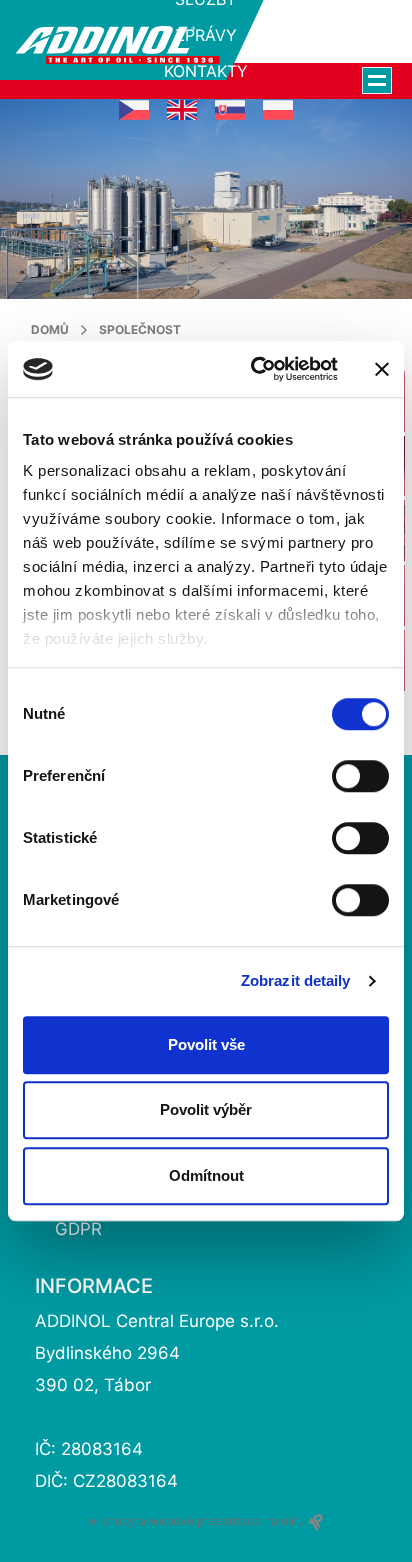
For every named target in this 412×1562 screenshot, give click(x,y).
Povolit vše (206, 1044)
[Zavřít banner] (382, 369)
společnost (140, 329)
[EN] (182, 110)
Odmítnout (206, 1175)
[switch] (360, 776)
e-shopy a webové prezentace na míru (198, 1520)
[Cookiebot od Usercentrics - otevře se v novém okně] (255, 369)
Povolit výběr (206, 1109)
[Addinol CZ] (117, 44)
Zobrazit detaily (296, 980)
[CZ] (134, 110)
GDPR (78, 1229)
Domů (50, 329)
